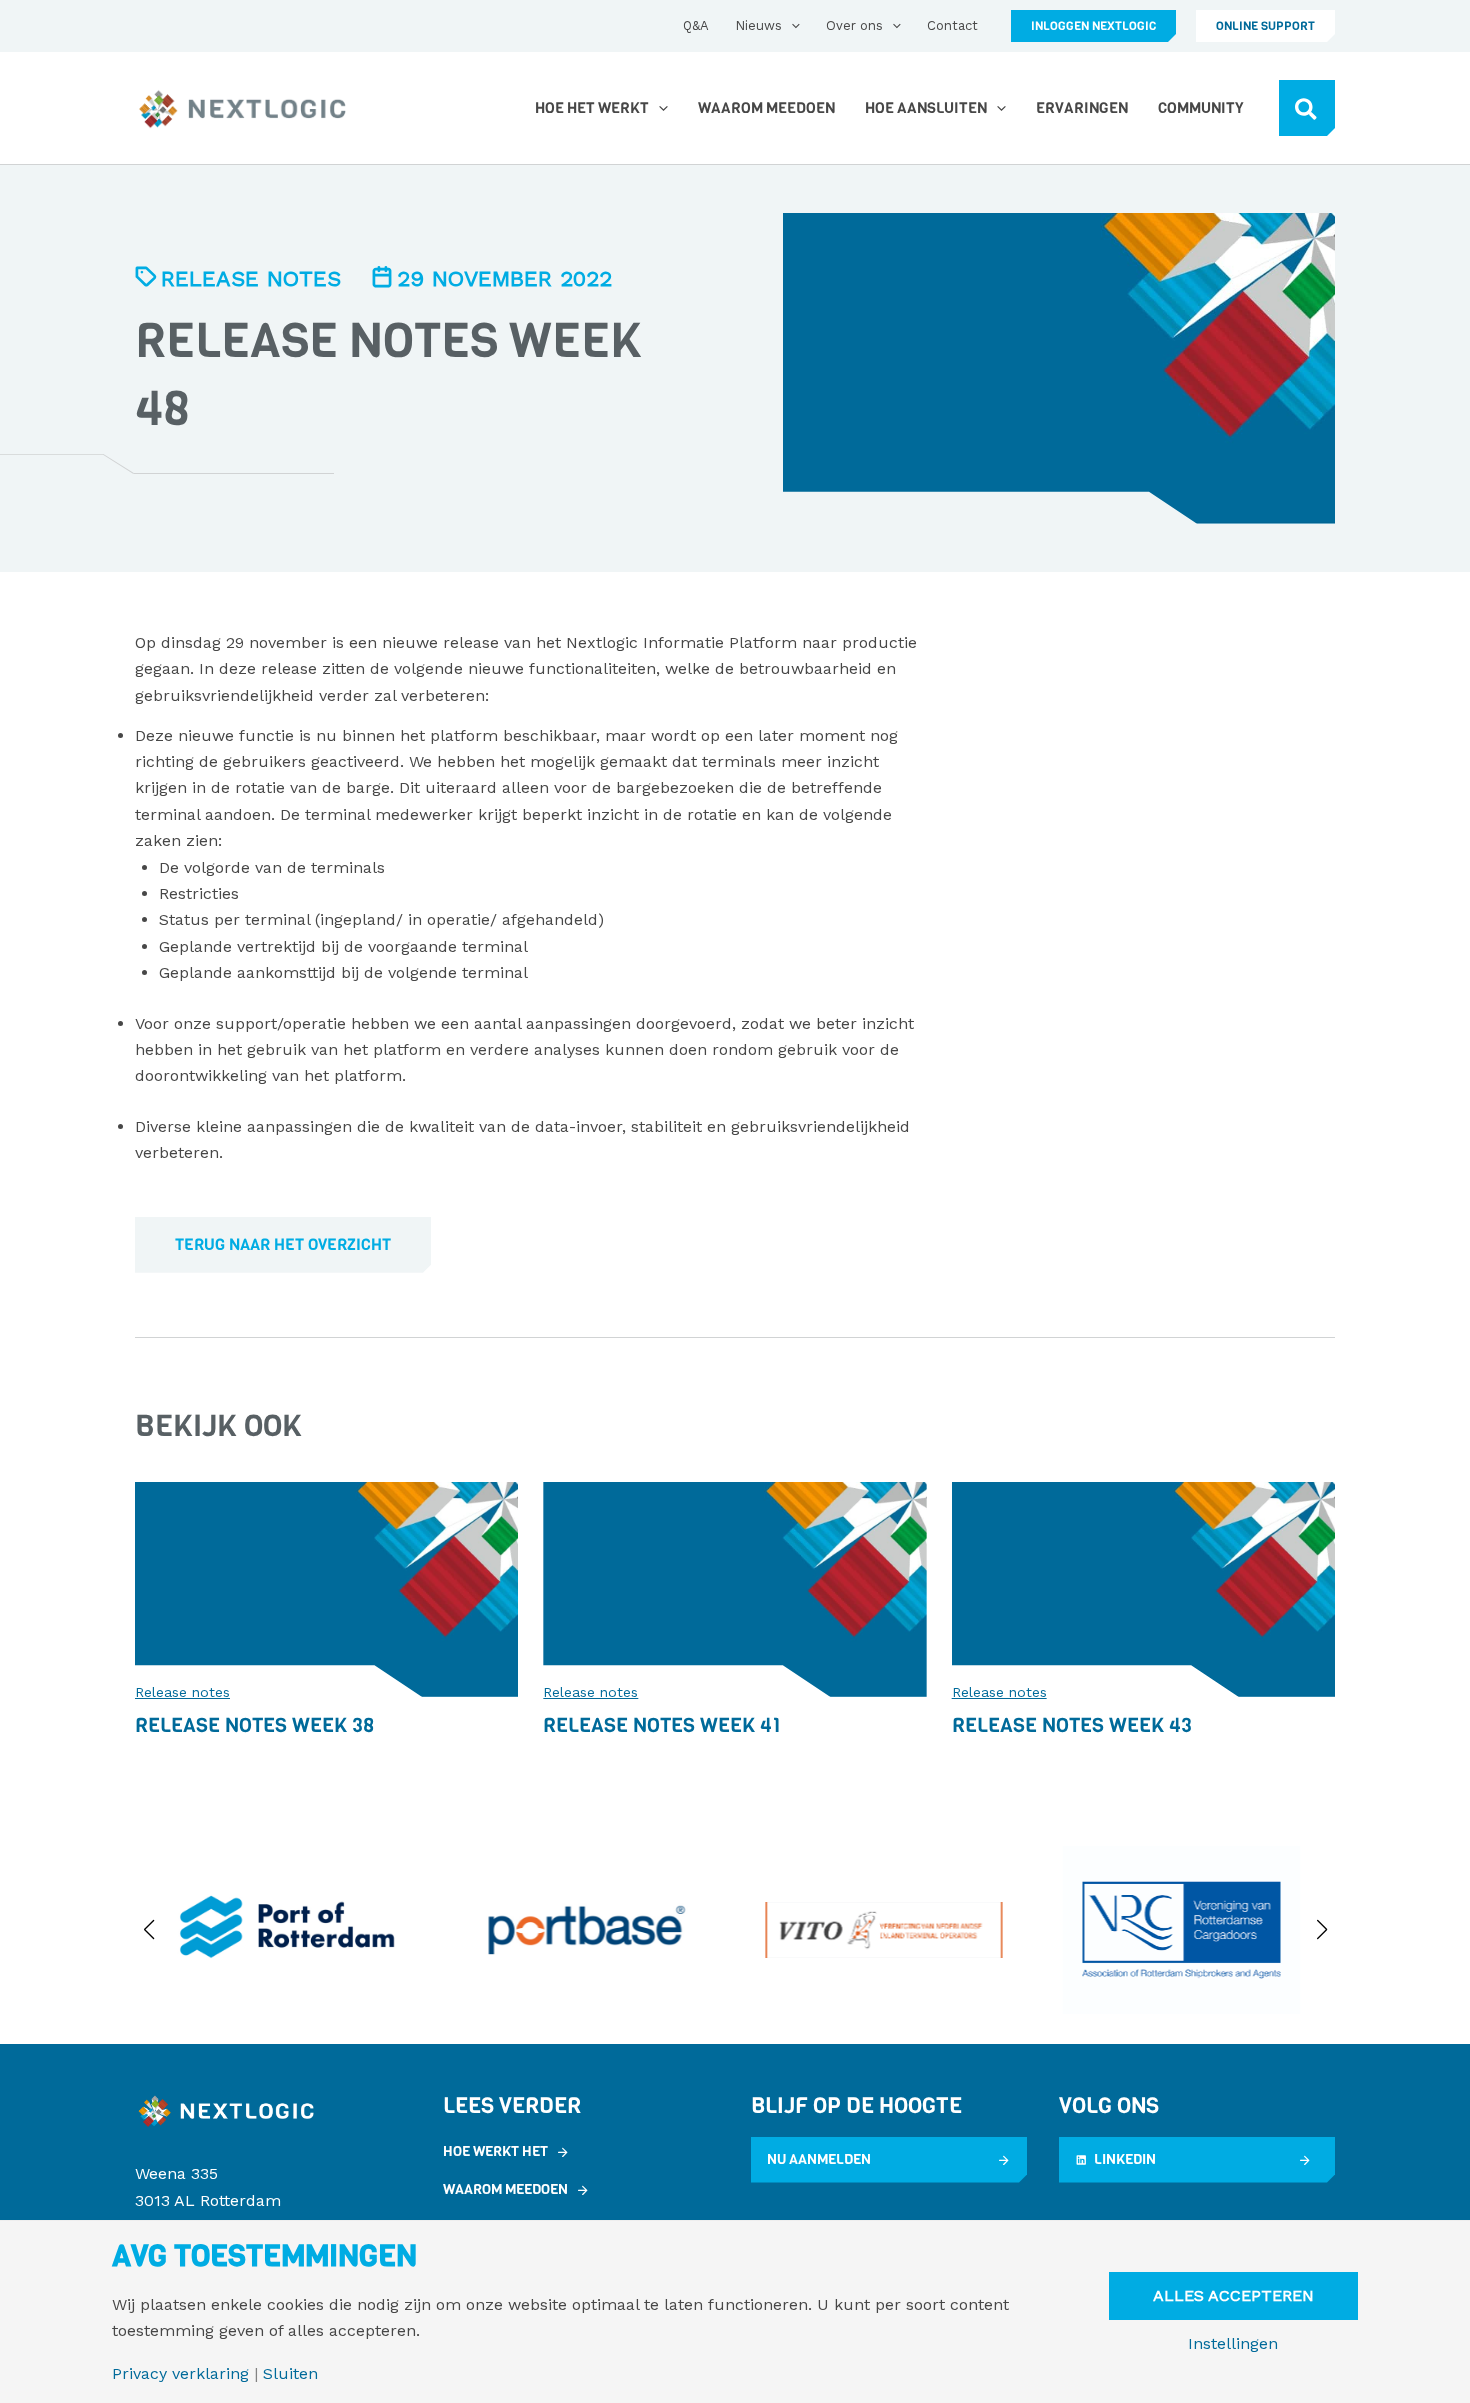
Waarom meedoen (505, 2189)
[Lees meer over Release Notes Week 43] (1143, 1587)
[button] (791, 26)
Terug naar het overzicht (283, 1244)
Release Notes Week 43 (1072, 1725)
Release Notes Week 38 (254, 1725)
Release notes (251, 278)
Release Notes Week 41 (662, 1725)
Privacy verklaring (180, 2374)
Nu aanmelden (819, 2159)
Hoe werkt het (495, 2151)
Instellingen (1233, 2344)
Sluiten (290, 2374)
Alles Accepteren (1233, 2295)
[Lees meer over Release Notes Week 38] (326, 1587)
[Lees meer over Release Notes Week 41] (734, 1587)
